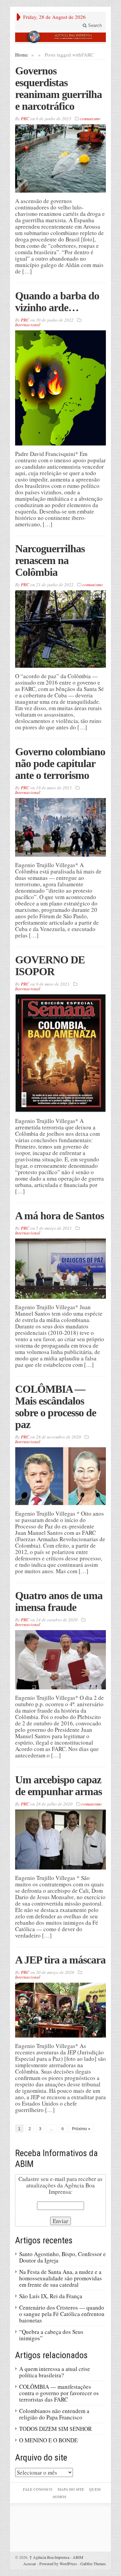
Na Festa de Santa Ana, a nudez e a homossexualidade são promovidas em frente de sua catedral (61, 2278)
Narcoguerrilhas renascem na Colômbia (50, 560)
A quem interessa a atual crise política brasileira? (55, 2372)
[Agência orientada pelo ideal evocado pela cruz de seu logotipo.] (61, 37)
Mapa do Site (71, 2489)
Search (94, 25)
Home (22, 55)
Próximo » (81, 2129)
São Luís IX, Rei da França (51, 2296)
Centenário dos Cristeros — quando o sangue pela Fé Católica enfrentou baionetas (62, 2314)
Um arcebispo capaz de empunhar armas (58, 1786)
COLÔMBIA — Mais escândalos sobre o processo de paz (56, 1407)
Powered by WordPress (58, 2564)
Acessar (30, 2564)
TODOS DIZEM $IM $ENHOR (55, 2429)
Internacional (28, 325)
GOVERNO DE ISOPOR (50, 966)
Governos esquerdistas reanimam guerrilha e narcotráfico (58, 88)
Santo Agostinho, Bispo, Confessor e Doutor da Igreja (63, 2257)
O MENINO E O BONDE (48, 2440)
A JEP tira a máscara (60, 1960)
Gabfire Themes (93, 2564)
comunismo (90, 119)
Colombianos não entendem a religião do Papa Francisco (54, 2414)
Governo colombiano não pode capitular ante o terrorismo (60, 763)
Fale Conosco (38, 2489)
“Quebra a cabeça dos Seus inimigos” (51, 2335)
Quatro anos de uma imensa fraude (59, 1601)
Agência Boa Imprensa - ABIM (56, 2557)
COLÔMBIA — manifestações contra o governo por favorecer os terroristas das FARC (59, 2393)
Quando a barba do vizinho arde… (57, 302)
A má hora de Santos (59, 1216)
